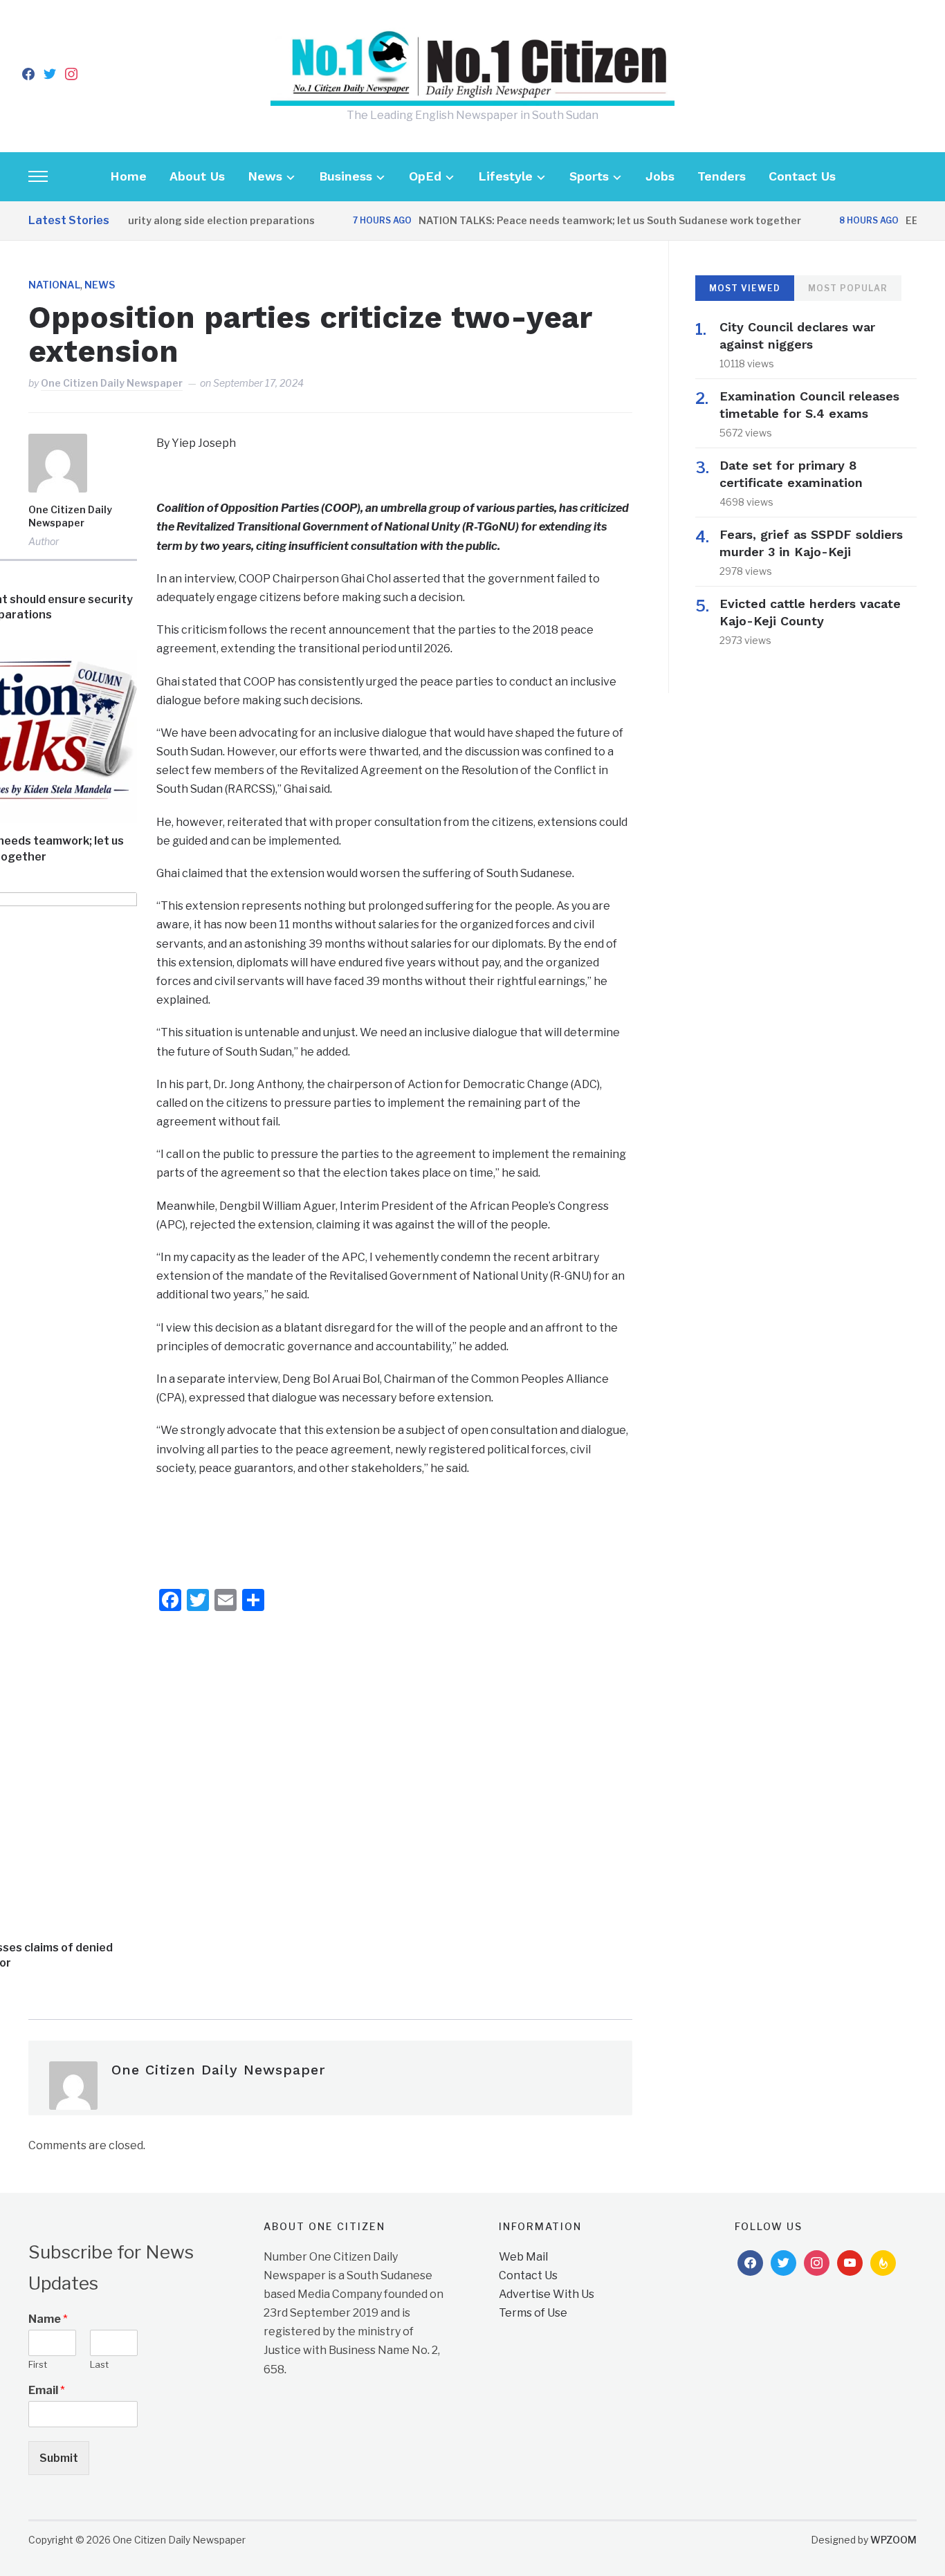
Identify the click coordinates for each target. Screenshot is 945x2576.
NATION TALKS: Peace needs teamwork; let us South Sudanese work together (579, 220)
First (38, 2364)
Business (346, 176)
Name (48, 2319)
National (54, 285)
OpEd (425, 176)
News (265, 176)
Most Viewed (745, 288)
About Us (197, 176)
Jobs (660, 176)
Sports (589, 176)
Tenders (722, 176)
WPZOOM (893, 2540)
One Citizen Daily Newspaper (112, 383)
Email (47, 2390)
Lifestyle (505, 176)
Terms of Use (533, 2313)
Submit (59, 2458)
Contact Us (802, 176)
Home (128, 176)
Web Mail (523, 2257)
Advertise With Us (547, 2294)
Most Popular (848, 288)
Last (99, 2364)
